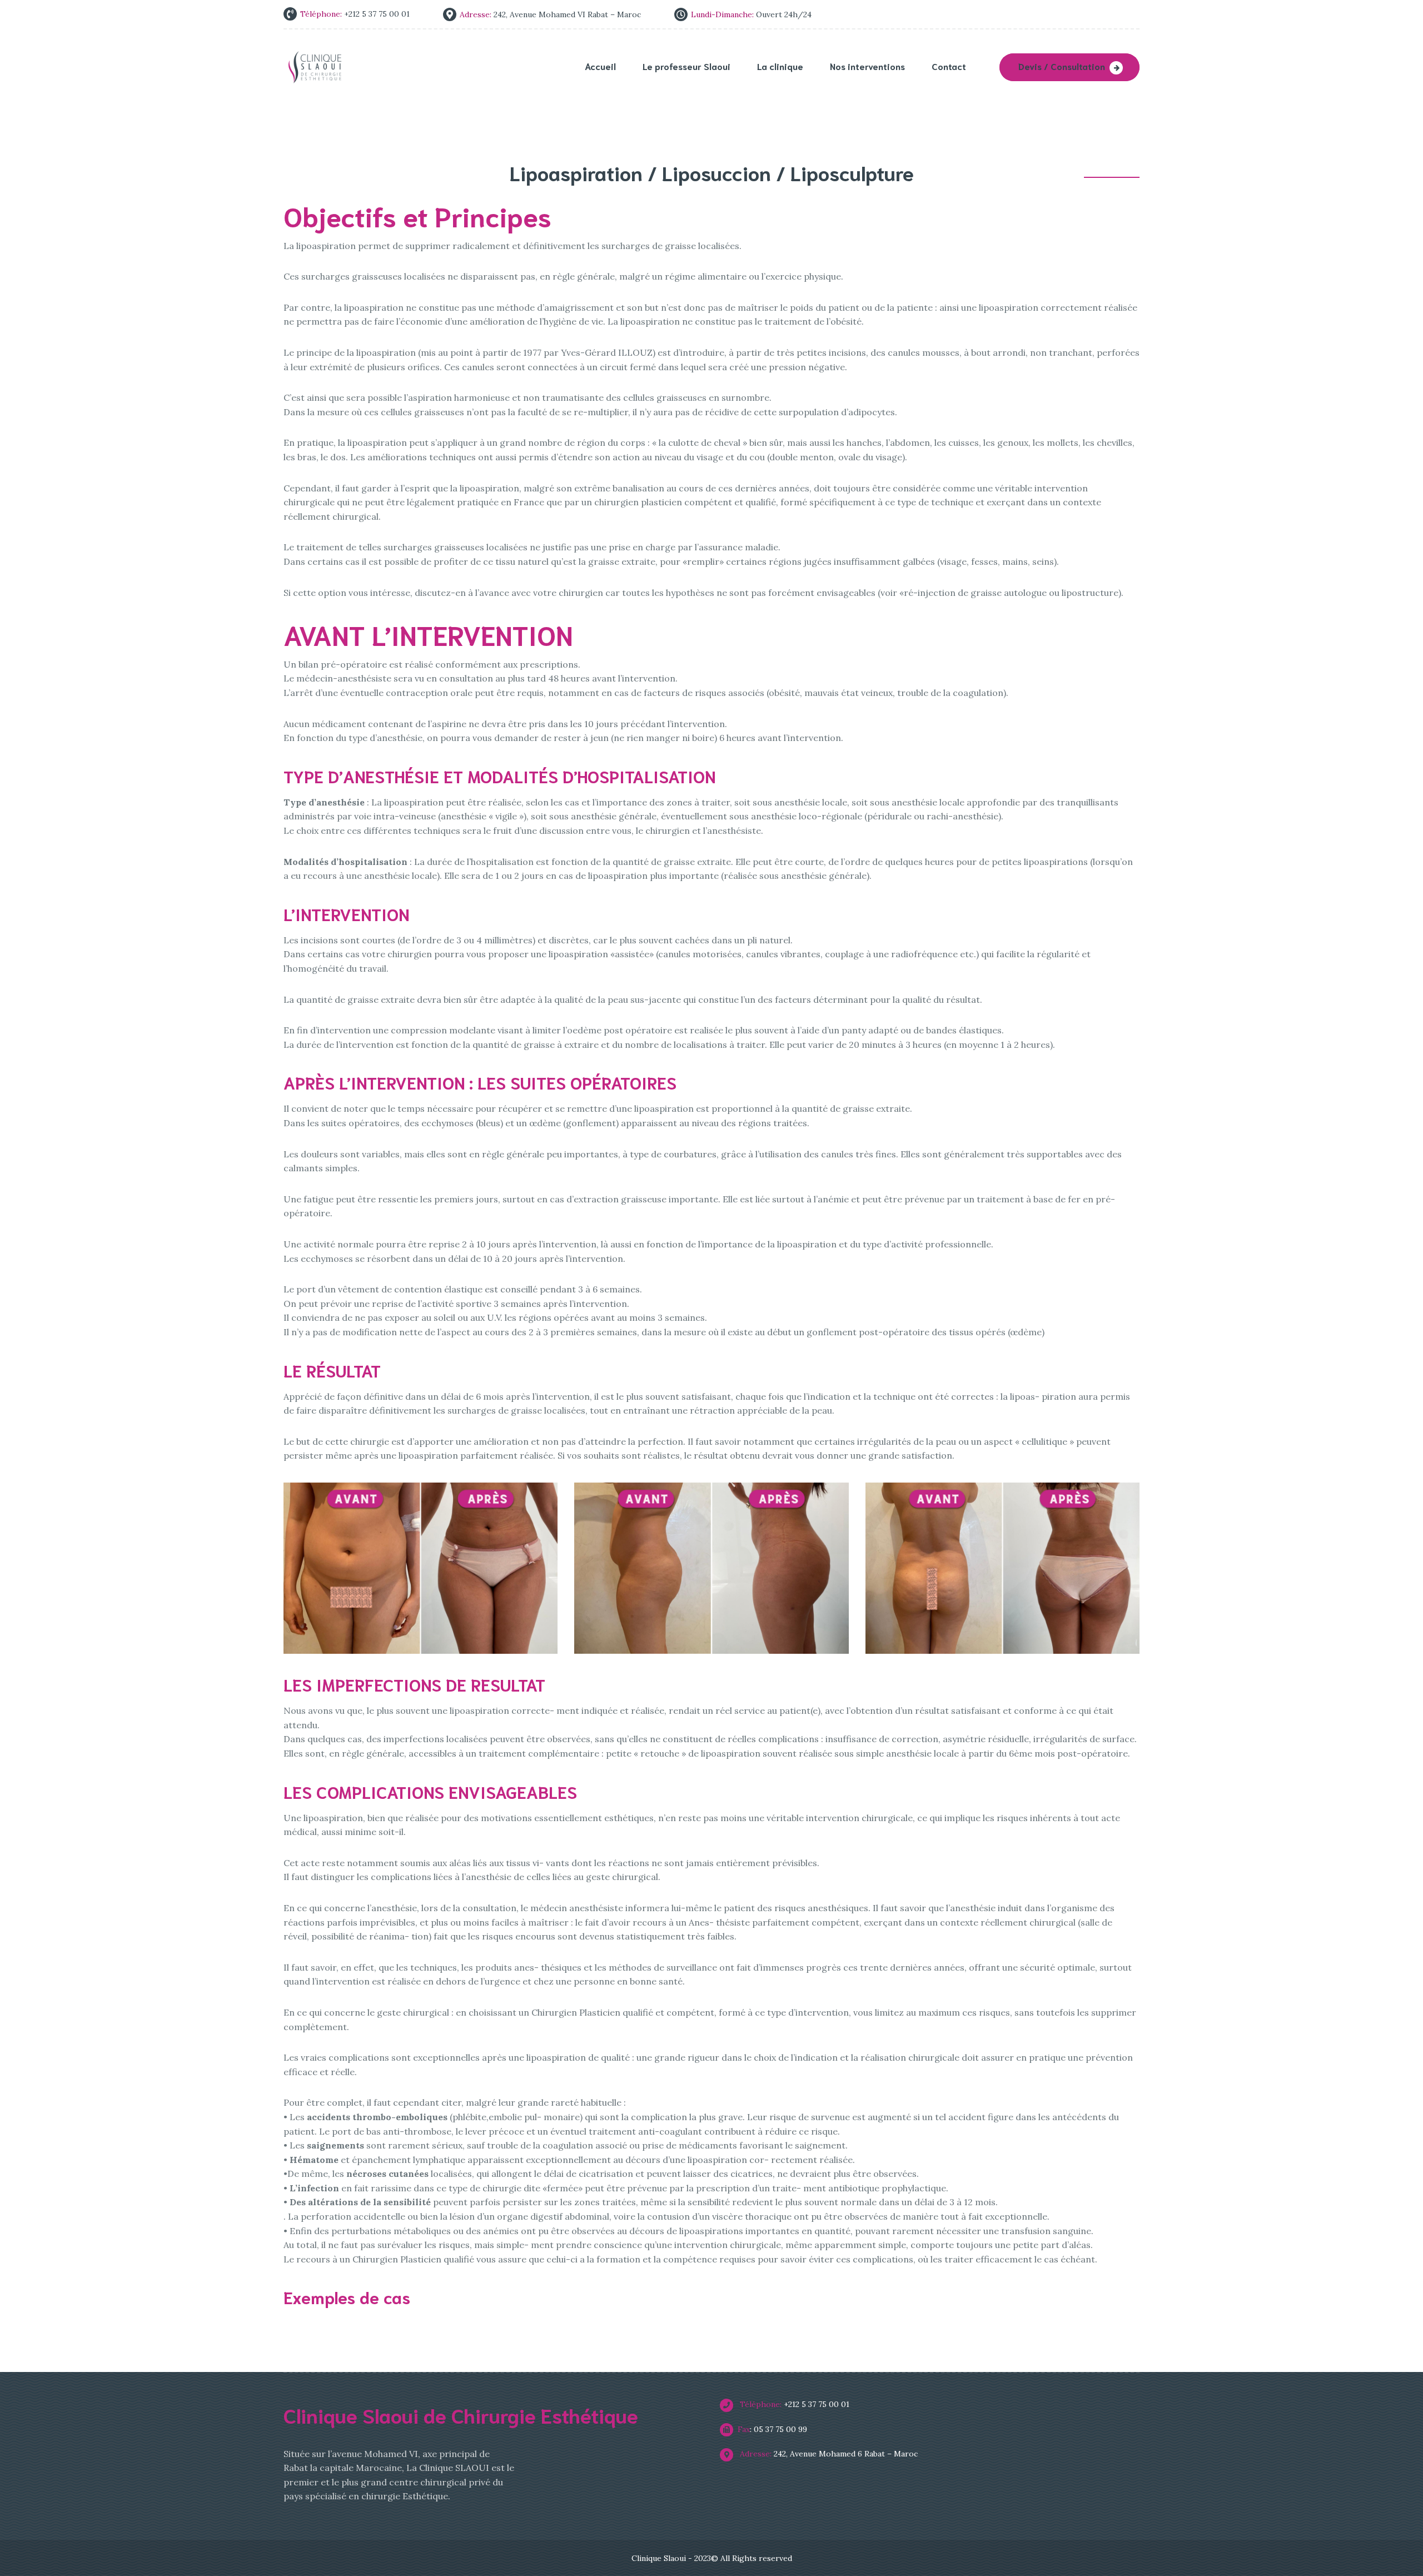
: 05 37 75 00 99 (772, 2429)
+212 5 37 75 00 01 (793, 2404)
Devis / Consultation (1062, 66)
